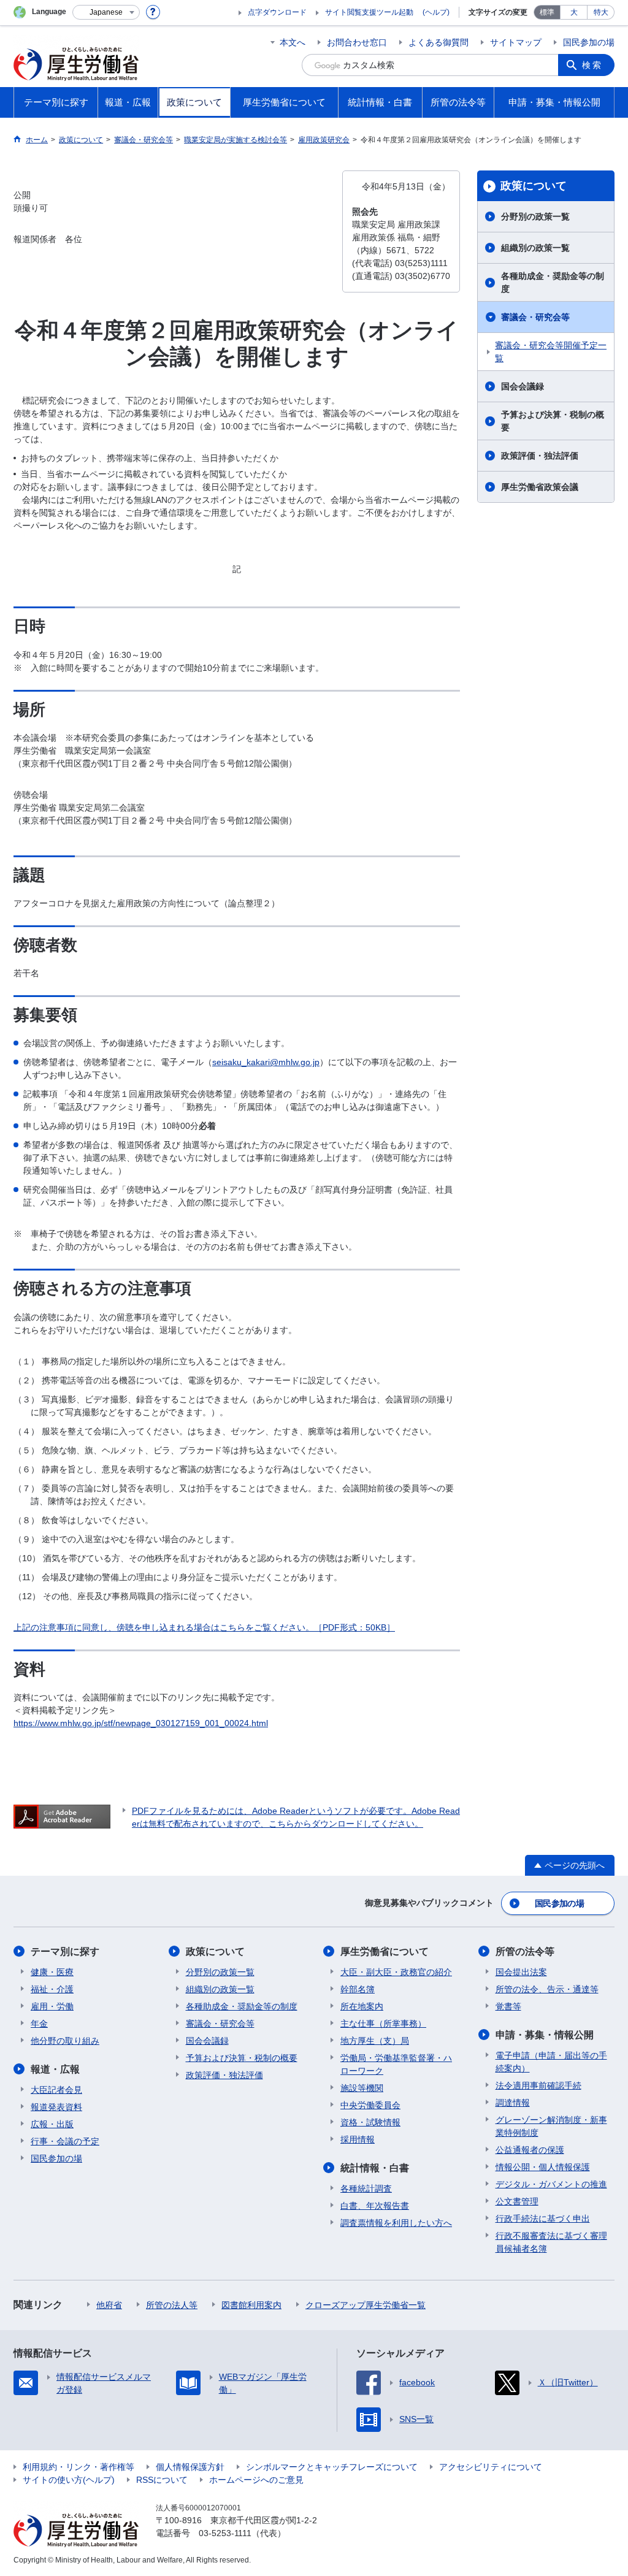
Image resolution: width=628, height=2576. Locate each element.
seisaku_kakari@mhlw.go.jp (266, 1062)
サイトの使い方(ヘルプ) (69, 2480)
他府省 (109, 2305)
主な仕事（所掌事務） (383, 2024)
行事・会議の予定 (65, 2141)
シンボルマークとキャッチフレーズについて (332, 2467)
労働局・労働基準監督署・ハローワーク (396, 2064)
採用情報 (358, 2139)
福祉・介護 (52, 1989)
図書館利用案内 (251, 2305)
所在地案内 (362, 2006)
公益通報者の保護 (530, 2150)
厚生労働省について (385, 1951)
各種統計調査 (366, 2188)
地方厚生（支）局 (375, 2041)
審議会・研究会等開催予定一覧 (551, 352)
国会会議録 (523, 386)
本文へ (293, 42)
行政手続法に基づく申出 (543, 2219)
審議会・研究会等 (535, 317)
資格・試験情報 (370, 2122)
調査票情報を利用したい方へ (396, 2223)
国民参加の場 (589, 42)
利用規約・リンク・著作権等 (78, 2467)
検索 (592, 65)
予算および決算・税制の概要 (553, 421)
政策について (534, 186)
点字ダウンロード (277, 12)
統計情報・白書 (375, 2168)
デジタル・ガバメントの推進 (551, 2184)
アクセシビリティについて (491, 2467)
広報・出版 (52, 2124)
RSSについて (162, 2480)
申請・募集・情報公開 (545, 2035)
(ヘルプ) (436, 12)
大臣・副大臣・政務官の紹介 (396, 1972)
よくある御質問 (438, 42)
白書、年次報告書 (375, 2206)
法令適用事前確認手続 (538, 2085)
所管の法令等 (525, 1951)
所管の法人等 (172, 2305)
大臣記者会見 (56, 2090)
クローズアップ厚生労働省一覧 (366, 2305)
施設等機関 (362, 2088)
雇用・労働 (52, 2006)
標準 (547, 12)
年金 (39, 2024)
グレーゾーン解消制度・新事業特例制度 (551, 2126)
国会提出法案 (521, 1972)
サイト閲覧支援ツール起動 (369, 12)
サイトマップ (516, 42)
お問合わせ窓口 (357, 42)
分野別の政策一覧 (535, 216)
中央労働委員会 (370, 2105)
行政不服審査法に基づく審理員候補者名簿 (551, 2242)
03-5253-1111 (225, 2533)
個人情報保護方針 (190, 2467)
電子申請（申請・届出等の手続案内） (551, 2062)
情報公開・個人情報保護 (543, 2167)
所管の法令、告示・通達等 (547, 1989)
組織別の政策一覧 (535, 248)
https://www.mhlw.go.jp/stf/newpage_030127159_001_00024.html (141, 1723)
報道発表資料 (56, 2107)
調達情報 (513, 2103)
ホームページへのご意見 (256, 2480)
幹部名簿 (358, 1989)
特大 (601, 12)
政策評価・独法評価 (540, 456)
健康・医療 (52, 1972)
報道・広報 (55, 2069)
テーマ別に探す (65, 1951)
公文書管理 (517, 2201)
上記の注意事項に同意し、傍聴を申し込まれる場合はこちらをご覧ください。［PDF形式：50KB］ (204, 1627)
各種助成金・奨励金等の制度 (553, 282)
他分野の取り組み (65, 2041)
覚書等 (508, 2006)
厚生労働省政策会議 (540, 487)
